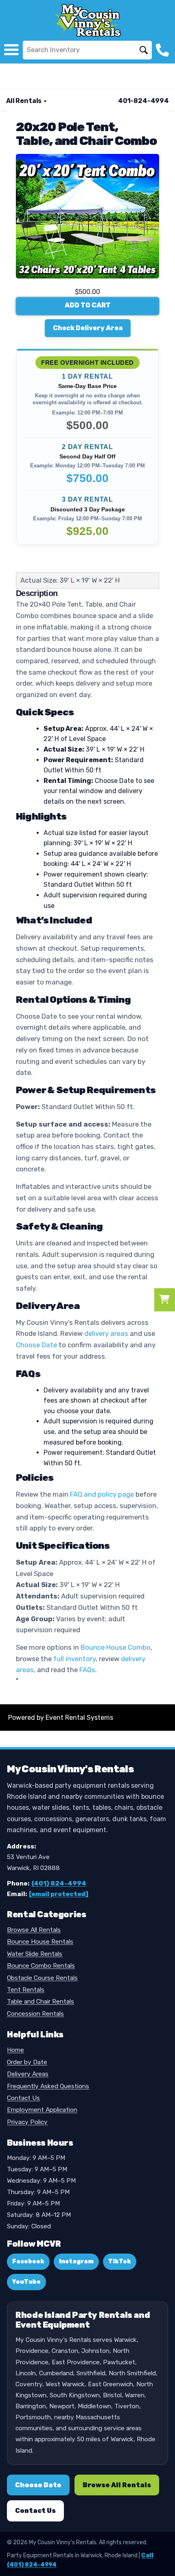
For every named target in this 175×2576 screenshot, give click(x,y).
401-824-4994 (143, 101)
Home (15, 2050)
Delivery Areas (28, 2074)
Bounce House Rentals (40, 1942)
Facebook (28, 2261)
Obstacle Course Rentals (42, 1978)
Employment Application (42, 2110)
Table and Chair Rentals (40, 2002)
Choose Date (36, 1345)
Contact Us (23, 2098)
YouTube (26, 2282)
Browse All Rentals (34, 1930)
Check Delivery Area (88, 328)
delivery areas (106, 1333)
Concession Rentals (35, 2014)
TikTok (120, 2261)
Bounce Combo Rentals (41, 1966)
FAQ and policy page (102, 1494)
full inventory (74, 1659)
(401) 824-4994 (59, 1883)
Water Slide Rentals (35, 1954)
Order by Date (27, 2062)
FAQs (87, 1670)
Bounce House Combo (116, 1647)
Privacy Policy (27, 2122)
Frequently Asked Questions (48, 2086)
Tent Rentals (26, 1990)
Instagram (76, 2261)
